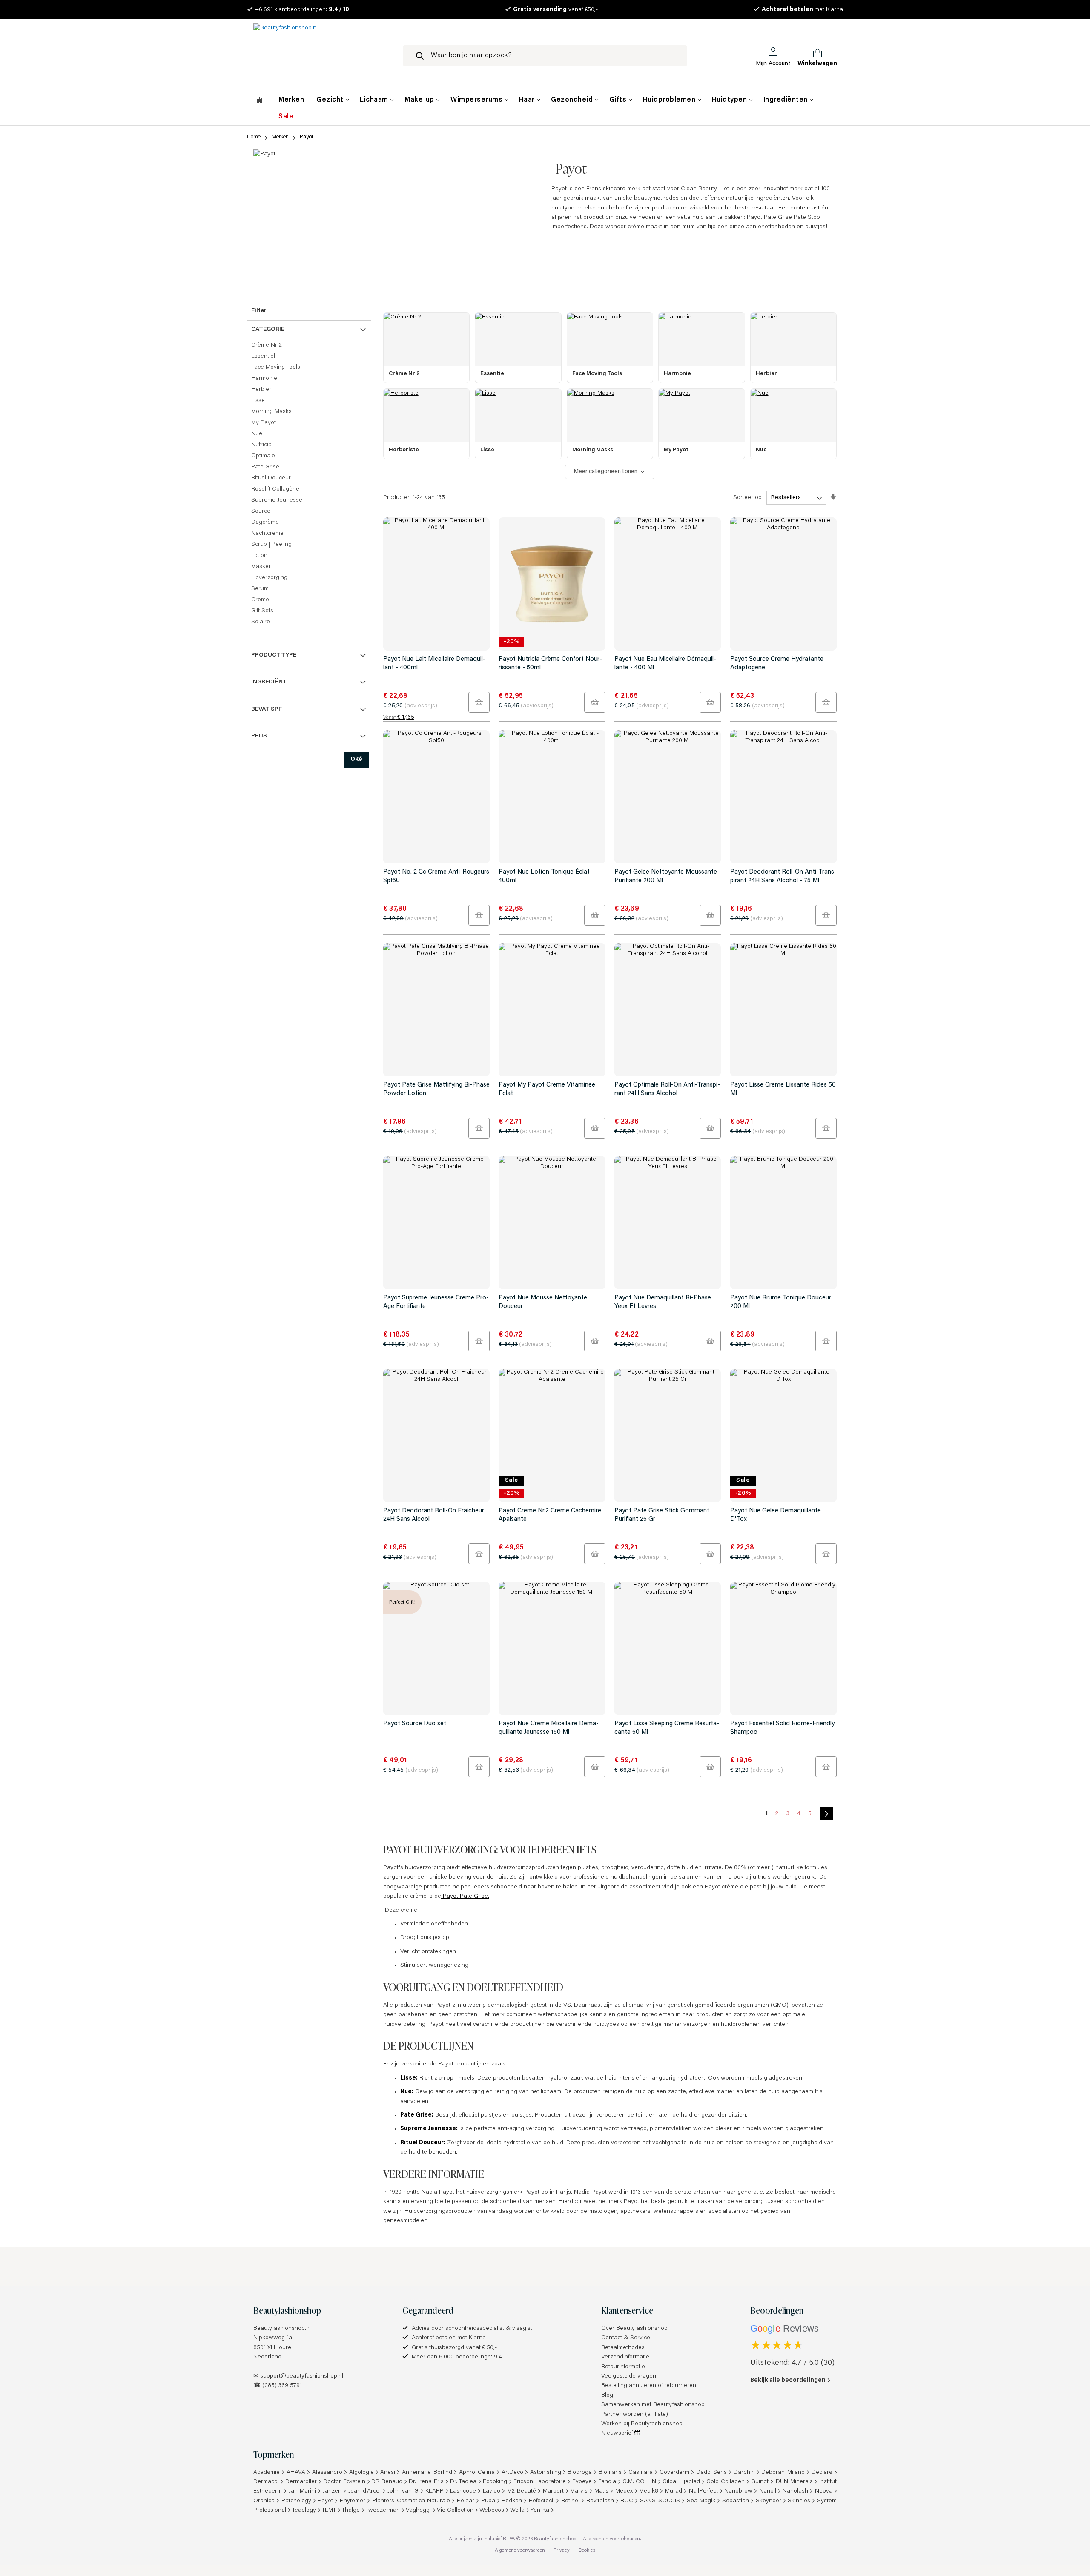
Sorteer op (747, 498)
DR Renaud (387, 2482)
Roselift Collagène (275, 489)
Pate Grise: (417, 2115)
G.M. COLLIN (640, 2482)
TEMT (329, 2510)
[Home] (260, 101)
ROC (627, 2501)
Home (254, 137)
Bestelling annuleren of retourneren (649, 2386)
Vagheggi (418, 2510)
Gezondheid (573, 100)
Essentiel (263, 356)
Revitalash (600, 2501)
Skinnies (799, 2501)
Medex (624, 2491)
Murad (674, 2491)
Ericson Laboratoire (540, 2482)
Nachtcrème (267, 534)
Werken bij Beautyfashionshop (642, 2424)
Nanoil (768, 2491)
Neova (824, 2491)
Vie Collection (455, 2510)
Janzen (332, 2491)
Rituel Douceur (271, 478)
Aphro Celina (477, 2473)
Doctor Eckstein (344, 2482)
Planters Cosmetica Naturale (411, 2501)
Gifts (619, 100)
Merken (291, 100)
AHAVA (296, 2473)
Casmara (641, 2473)
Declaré (822, 2473)
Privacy (562, 2550)
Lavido (492, 2491)
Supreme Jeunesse (277, 500)
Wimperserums (478, 100)
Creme (260, 600)
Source (261, 511)
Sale (286, 117)
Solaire (261, 622)
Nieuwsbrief (618, 2433)
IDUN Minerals (794, 2482)
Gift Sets (262, 611)
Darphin (744, 2473)
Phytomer (353, 2501)
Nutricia (261, 445)
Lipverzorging (269, 578)
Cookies (587, 2550)
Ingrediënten (787, 100)
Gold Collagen (726, 2482)
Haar (528, 100)
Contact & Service (626, 2338)
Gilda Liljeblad (681, 2482)
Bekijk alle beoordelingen (788, 2381)
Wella (517, 2510)
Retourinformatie (623, 2367)
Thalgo (351, 2510)
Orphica (264, 2501)
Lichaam (375, 100)
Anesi (388, 2473)
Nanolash (795, 2491)
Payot (325, 2501)
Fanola (607, 2482)
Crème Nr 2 (267, 345)
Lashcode (463, 2491)
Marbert (553, 2491)
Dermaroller (301, 2482)
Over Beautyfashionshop (634, 2329)
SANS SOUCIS (660, 2501)
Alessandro (327, 2473)
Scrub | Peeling (271, 545)
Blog (607, 2395)
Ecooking (495, 2482)
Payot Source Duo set (415, 1724)
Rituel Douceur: (423, 2143)
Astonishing (546, 2473)
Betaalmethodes (623, 2348)
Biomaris (610, 2473)
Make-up (420, 100)
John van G (403, 2491)
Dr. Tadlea (463, 2482)
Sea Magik (701, 2501)
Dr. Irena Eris (426, 2482)
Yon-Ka (540, 2510)
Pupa (488, 2501)
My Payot (264, 423)
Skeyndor (769, 2501)
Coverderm (674, 2473)
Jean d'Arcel (365, 2491)
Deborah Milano (783, 2473)
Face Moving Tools (276, 367)
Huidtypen (730, 100)
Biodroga (580, 2473)
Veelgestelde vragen (629, 2376)
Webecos (492, 2510)
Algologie (361, 2473)
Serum (260, 589)
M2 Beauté (522, 2491)
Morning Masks (271, 412)
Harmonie (264, 379)
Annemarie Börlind (427, 2473)
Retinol (570, 2501)
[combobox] (545, 56)
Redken (512, 2501)
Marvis (579, 2491)
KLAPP (435, 2491)
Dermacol (266, 2482)
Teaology (304, 2510)
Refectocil (542, 2501)
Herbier (261, 390)
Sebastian (736, 2501)
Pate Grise (265, 467)
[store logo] (321, 56)
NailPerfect (703, 2491)
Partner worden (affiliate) (635, 2415)
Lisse (408, 2078)
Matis (601, 2491)
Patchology (296, 2501)
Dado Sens (711, 2473)
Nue (257, 434)
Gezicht (331, 100)
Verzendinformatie (625, 2357)
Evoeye (582, 2482)
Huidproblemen (670, 100)
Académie (267, 2473)
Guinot (760, 2482)
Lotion (259, 556)
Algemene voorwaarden (520, 2550)
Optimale (263, 456)
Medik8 (649, 2491)
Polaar (466, 2501)
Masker (261, 567)
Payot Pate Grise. (465, 1896)
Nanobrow (738, 2491)
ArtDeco (512, 2473)
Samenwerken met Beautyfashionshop (653, 2405)
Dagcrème (265, 522)
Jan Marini (303, 2491)
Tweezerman (383, 2510)
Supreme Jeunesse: (429, 2129)
